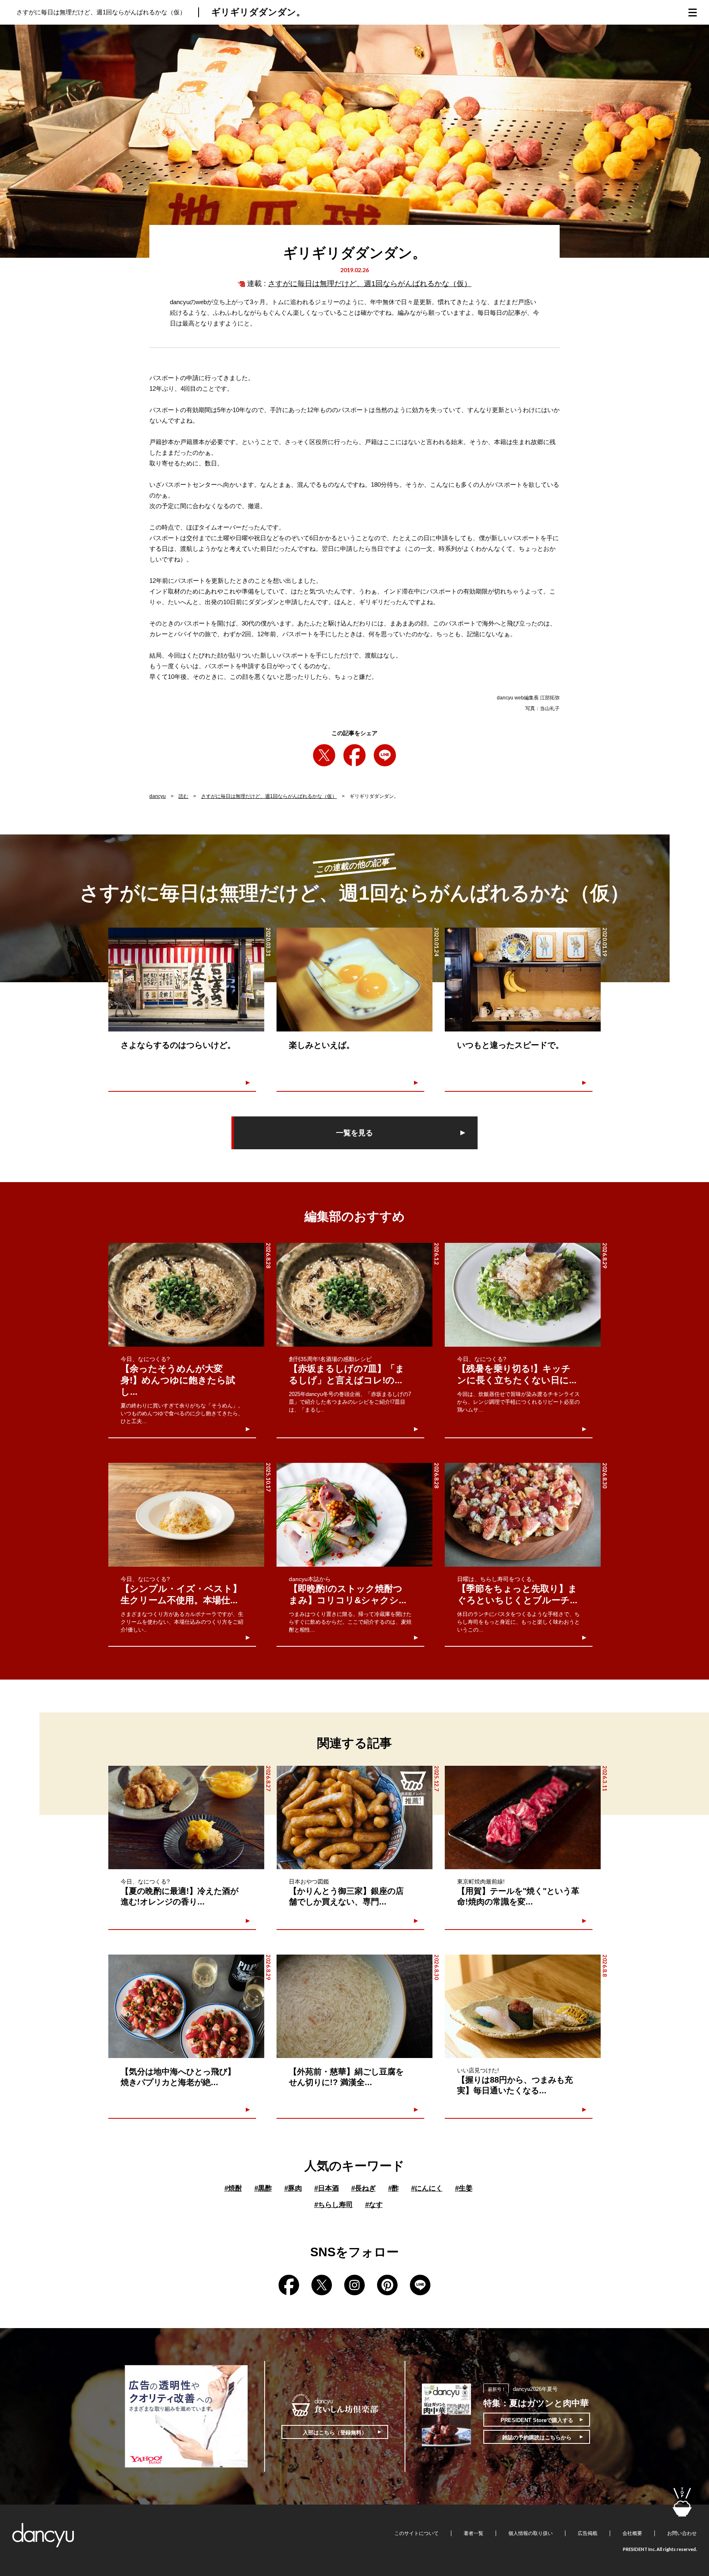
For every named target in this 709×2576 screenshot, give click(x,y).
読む (183, 796)
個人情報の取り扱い (531, 2533)
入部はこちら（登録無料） (335, 2433)
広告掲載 (588, 2533)
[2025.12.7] (354, 1818)
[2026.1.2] (354, 1295)
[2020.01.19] (523, 980)
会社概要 (632, 2533)
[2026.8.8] (523, 2006)
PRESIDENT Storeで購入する (537, 2420)
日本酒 (327, 2188)
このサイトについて (416, 2533)
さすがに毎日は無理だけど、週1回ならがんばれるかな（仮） (370, 284)
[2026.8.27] (186, 1818)
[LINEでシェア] (385, 755)
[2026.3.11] (523, 1818)
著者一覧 (473, 2533)
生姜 (464, 2188)
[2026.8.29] (523, 1295)
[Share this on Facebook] (354, 755)
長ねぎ (364, 2188)
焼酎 (233, 2188)
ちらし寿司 (334, 2205)
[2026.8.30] (523, 1515)
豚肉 (293, 2188)
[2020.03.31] (186, 980)
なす (374, 2205)
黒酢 (263, 2188)
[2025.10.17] (186, 1515)
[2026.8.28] (186, 1295)
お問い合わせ (682, 2533)
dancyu (158, 796)
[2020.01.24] (354, 980)
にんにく (427, 2188)
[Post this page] (324, 755)
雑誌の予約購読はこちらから (537, 2437)
